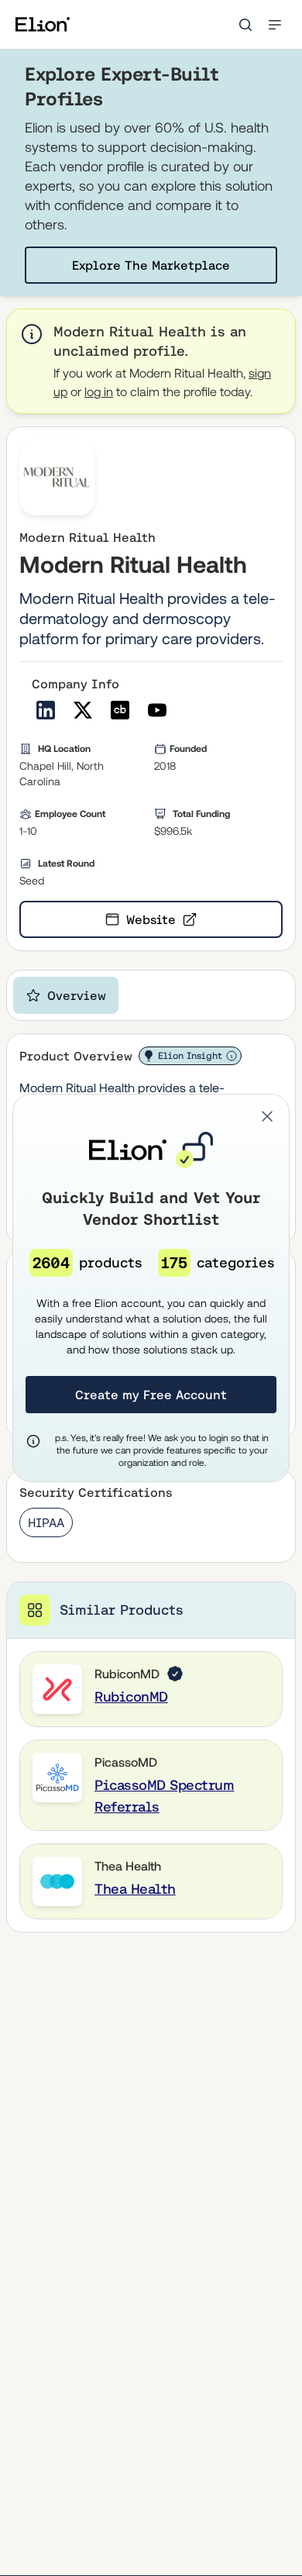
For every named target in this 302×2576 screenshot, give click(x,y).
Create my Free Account (151, 1395)
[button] (267, 1116)
